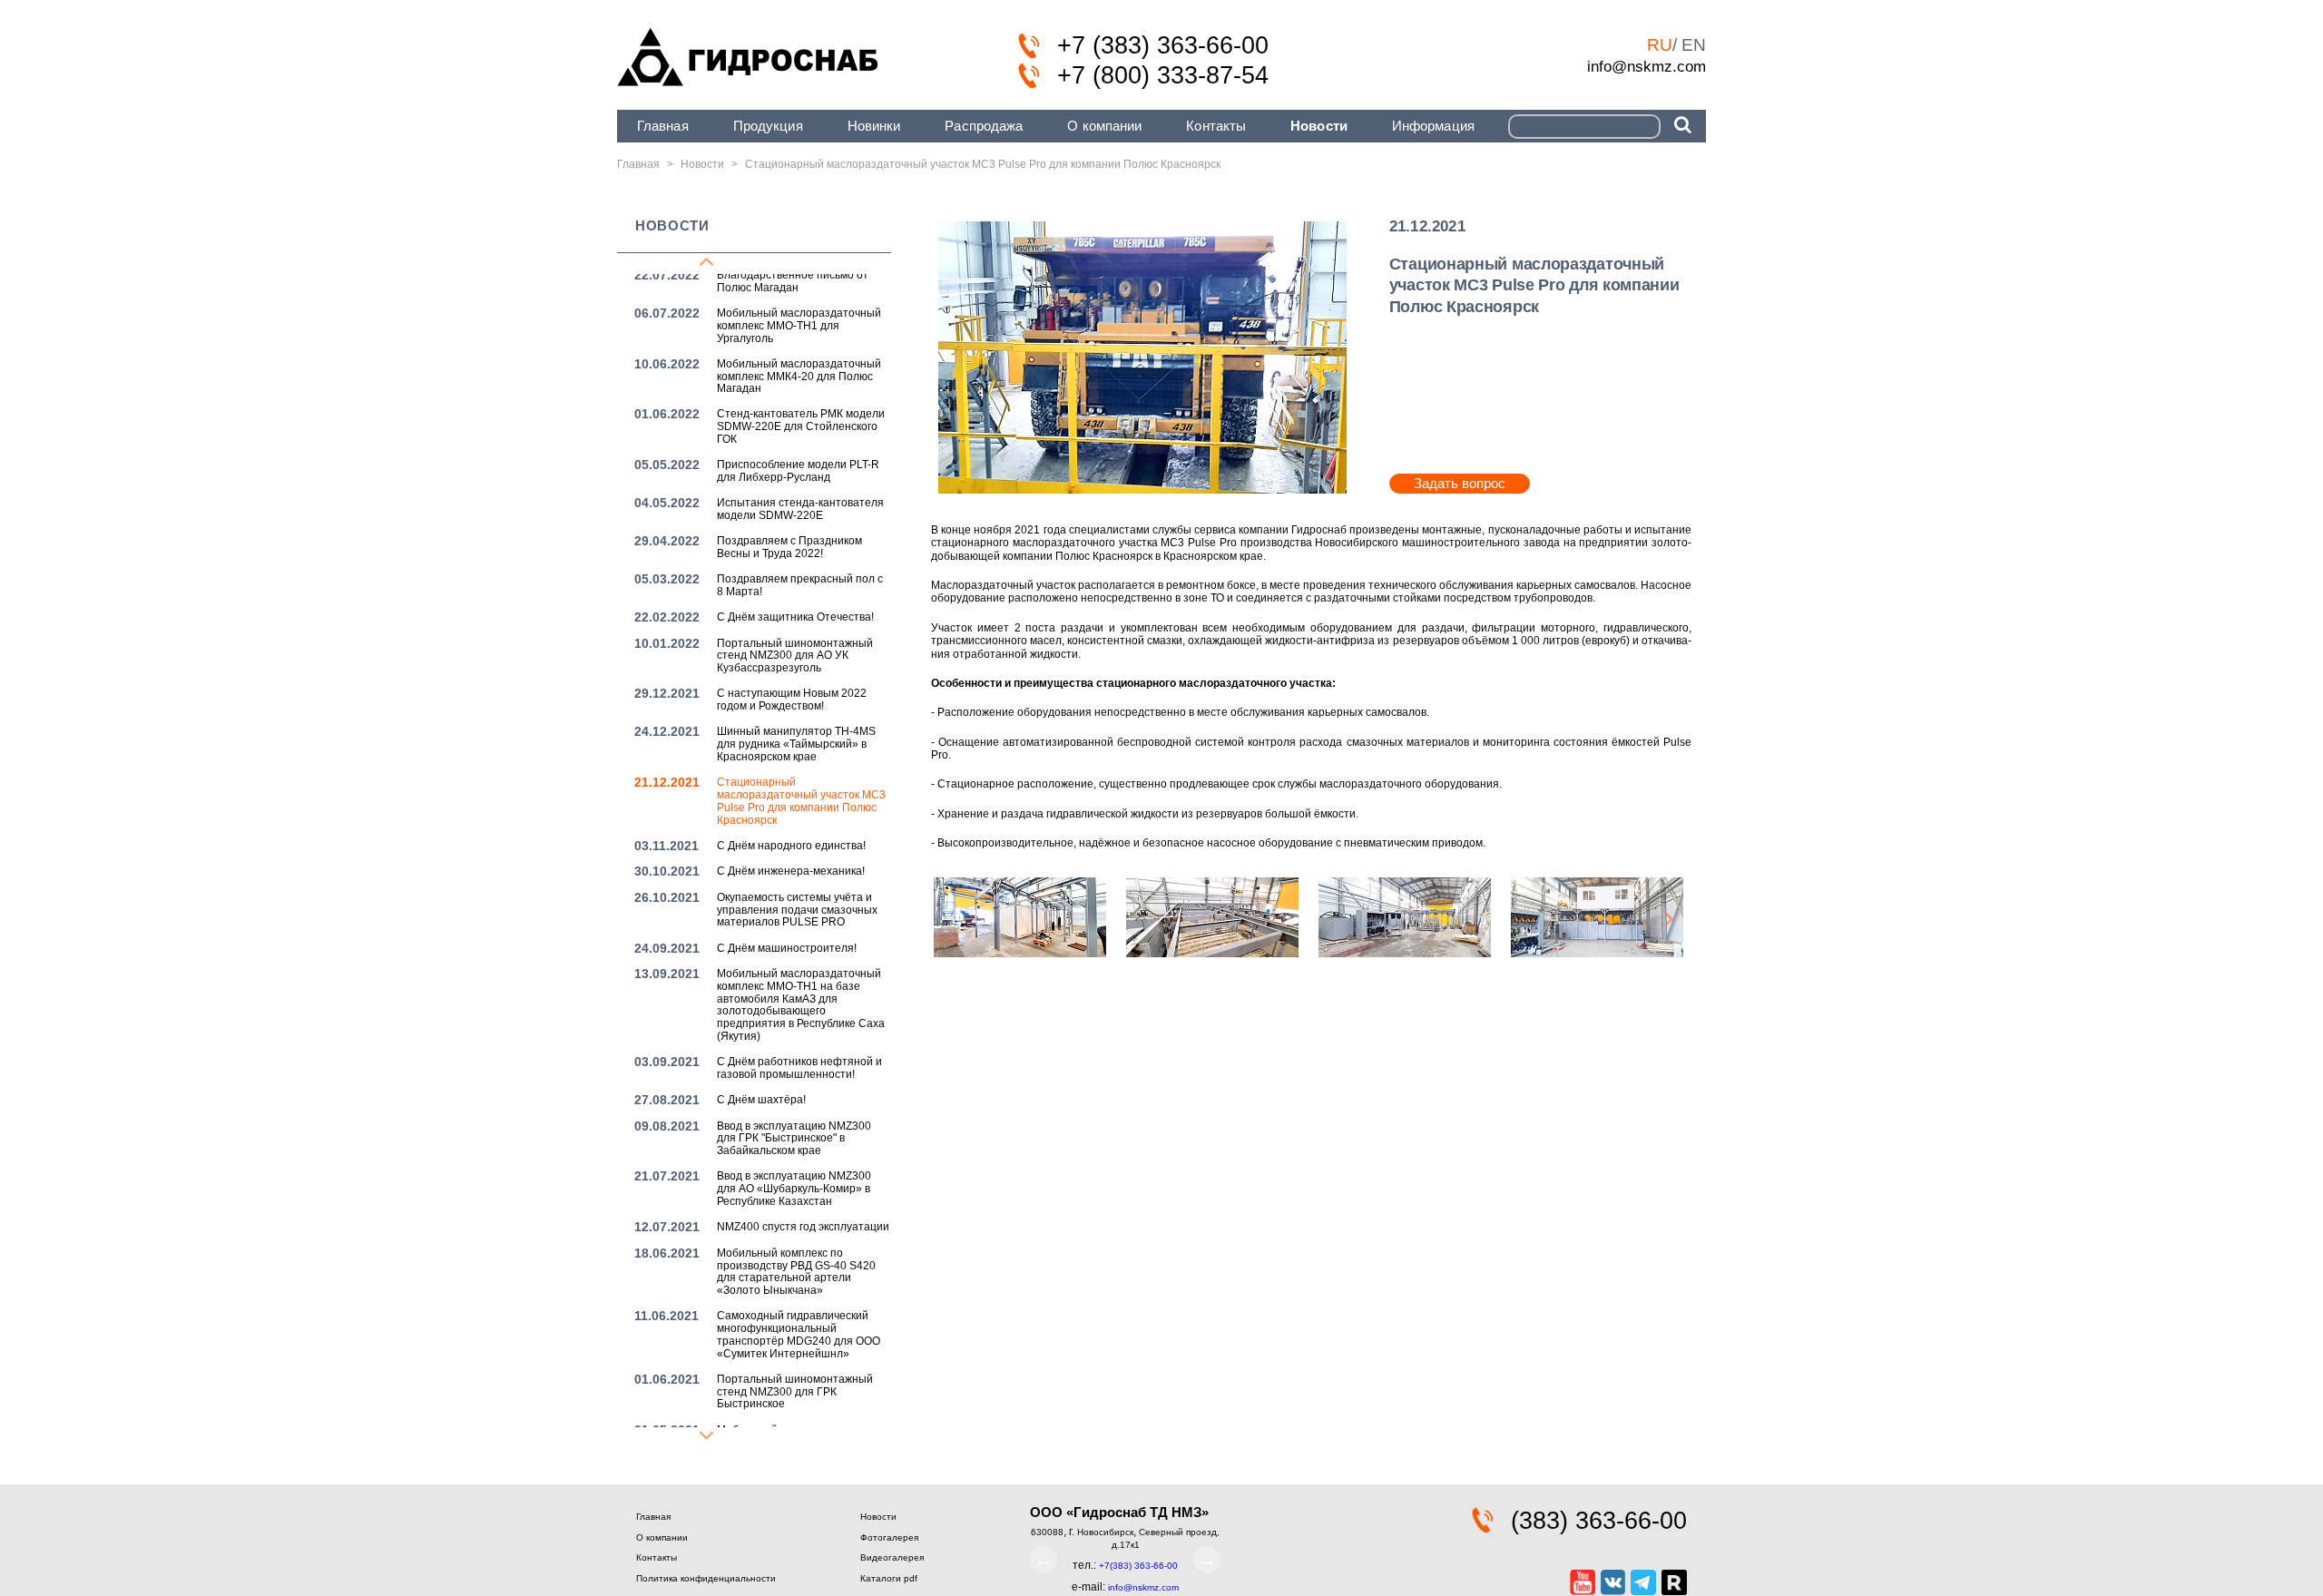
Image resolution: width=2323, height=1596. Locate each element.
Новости (1319, 126)
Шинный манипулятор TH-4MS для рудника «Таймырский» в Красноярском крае (796, 744)
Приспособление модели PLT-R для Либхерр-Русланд (798, 471)
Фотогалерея (889, 1537)
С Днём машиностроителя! (787, 948)
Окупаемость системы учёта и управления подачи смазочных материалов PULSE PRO (797, 910)
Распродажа (984, 126)
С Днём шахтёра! (761, 1100)
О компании (1104, 126)
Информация (1433, 126)
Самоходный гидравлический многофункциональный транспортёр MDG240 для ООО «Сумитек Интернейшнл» (799, 1334)
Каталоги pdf (889, 1578)
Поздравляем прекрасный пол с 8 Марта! (800, 585)
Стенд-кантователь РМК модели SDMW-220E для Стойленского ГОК (801, 426)
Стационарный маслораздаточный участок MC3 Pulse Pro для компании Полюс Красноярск (801, 801)
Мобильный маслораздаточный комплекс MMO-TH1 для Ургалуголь (799, 326)
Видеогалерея (892, 1557)
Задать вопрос (1460, 483)
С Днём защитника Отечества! (795, 617)
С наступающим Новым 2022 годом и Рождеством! (792, 700)
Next (1669, 919)
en (1694, 45)
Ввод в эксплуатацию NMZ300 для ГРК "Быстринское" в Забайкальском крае (794, 1139)
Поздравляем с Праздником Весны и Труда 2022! (789, 547)
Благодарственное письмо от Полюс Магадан (793, 281)
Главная (663, 126)
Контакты (1216, 126)
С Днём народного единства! (791, 846)
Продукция (768, 126)
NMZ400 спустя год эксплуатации (803, 1227)
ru (1660, 45)
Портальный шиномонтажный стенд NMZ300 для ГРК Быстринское (795, 1392)
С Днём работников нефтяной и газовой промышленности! (799, 1068)
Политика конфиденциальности (706, 1578)
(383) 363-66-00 (1599, 1521)
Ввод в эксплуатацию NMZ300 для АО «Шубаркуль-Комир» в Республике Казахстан (794, 1189)
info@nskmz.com (1647, 66)
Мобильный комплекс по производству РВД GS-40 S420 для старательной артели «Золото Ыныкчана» (796, 1272)
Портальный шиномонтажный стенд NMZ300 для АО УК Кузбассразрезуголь (795, 656)
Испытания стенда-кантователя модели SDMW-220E (800, 509)
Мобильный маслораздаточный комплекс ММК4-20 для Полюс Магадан (799, 377)
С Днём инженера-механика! (791, 871)
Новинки (874, 126)
